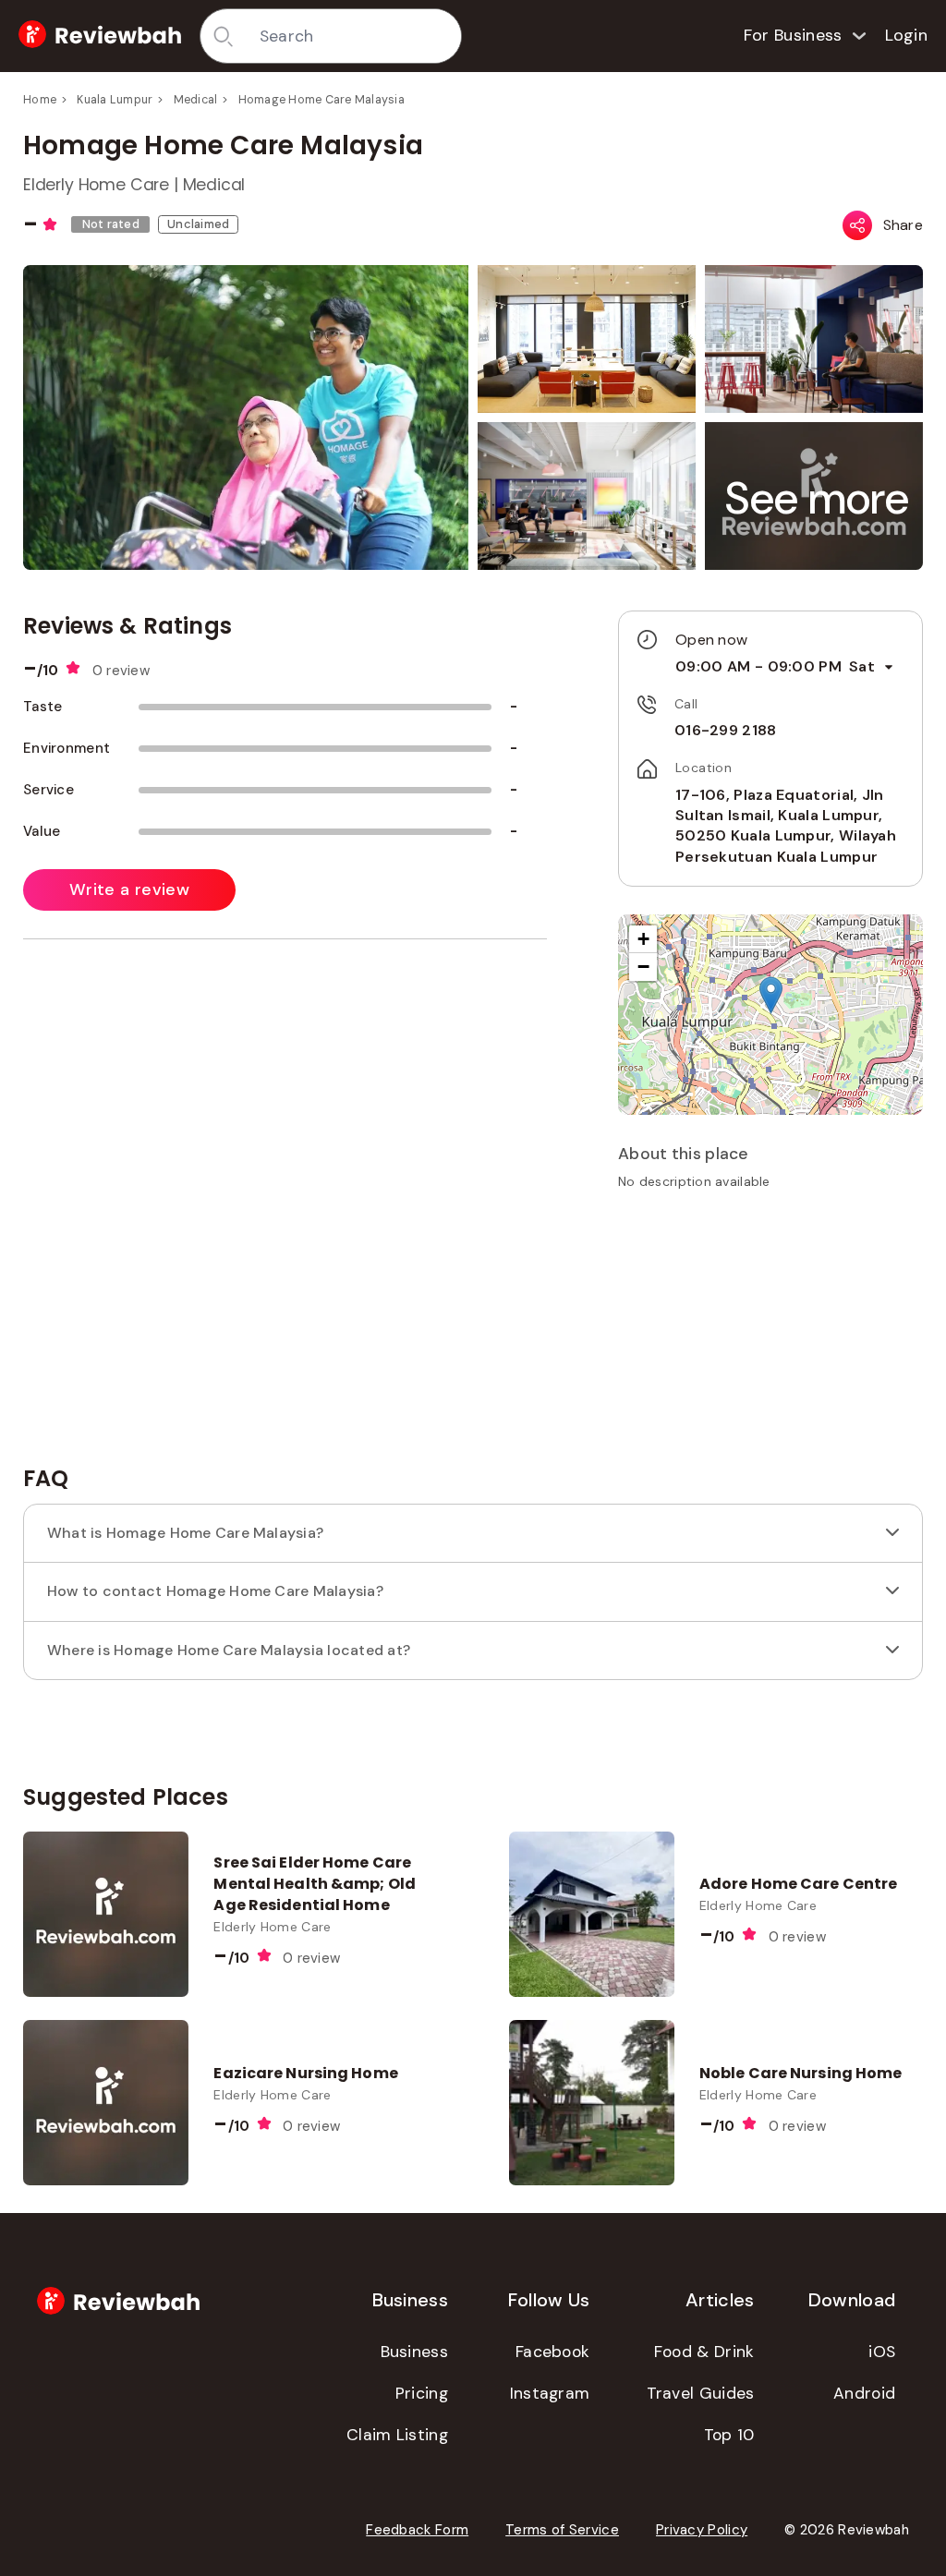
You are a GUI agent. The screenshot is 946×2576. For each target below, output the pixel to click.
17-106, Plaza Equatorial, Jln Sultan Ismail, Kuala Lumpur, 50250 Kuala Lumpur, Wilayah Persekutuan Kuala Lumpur (786, 826)
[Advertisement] (770, 1334)
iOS (882, 2352)
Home (40, 100)
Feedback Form (417, 2530)
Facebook (552, 2352)
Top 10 (729, 2435)
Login (907, 35)
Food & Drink (704, 2352)
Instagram (550, 2393)
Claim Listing (397, 2435)
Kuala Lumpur (115, 100)
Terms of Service (562, 2530)
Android (864, 2393)
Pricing (422, 2393)
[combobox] (354, 36)
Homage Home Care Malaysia (321, 100)
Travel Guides (701, 2393)
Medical (196, 100)
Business (414, 2352)
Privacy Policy (702, 2530)
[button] (818, 498)
